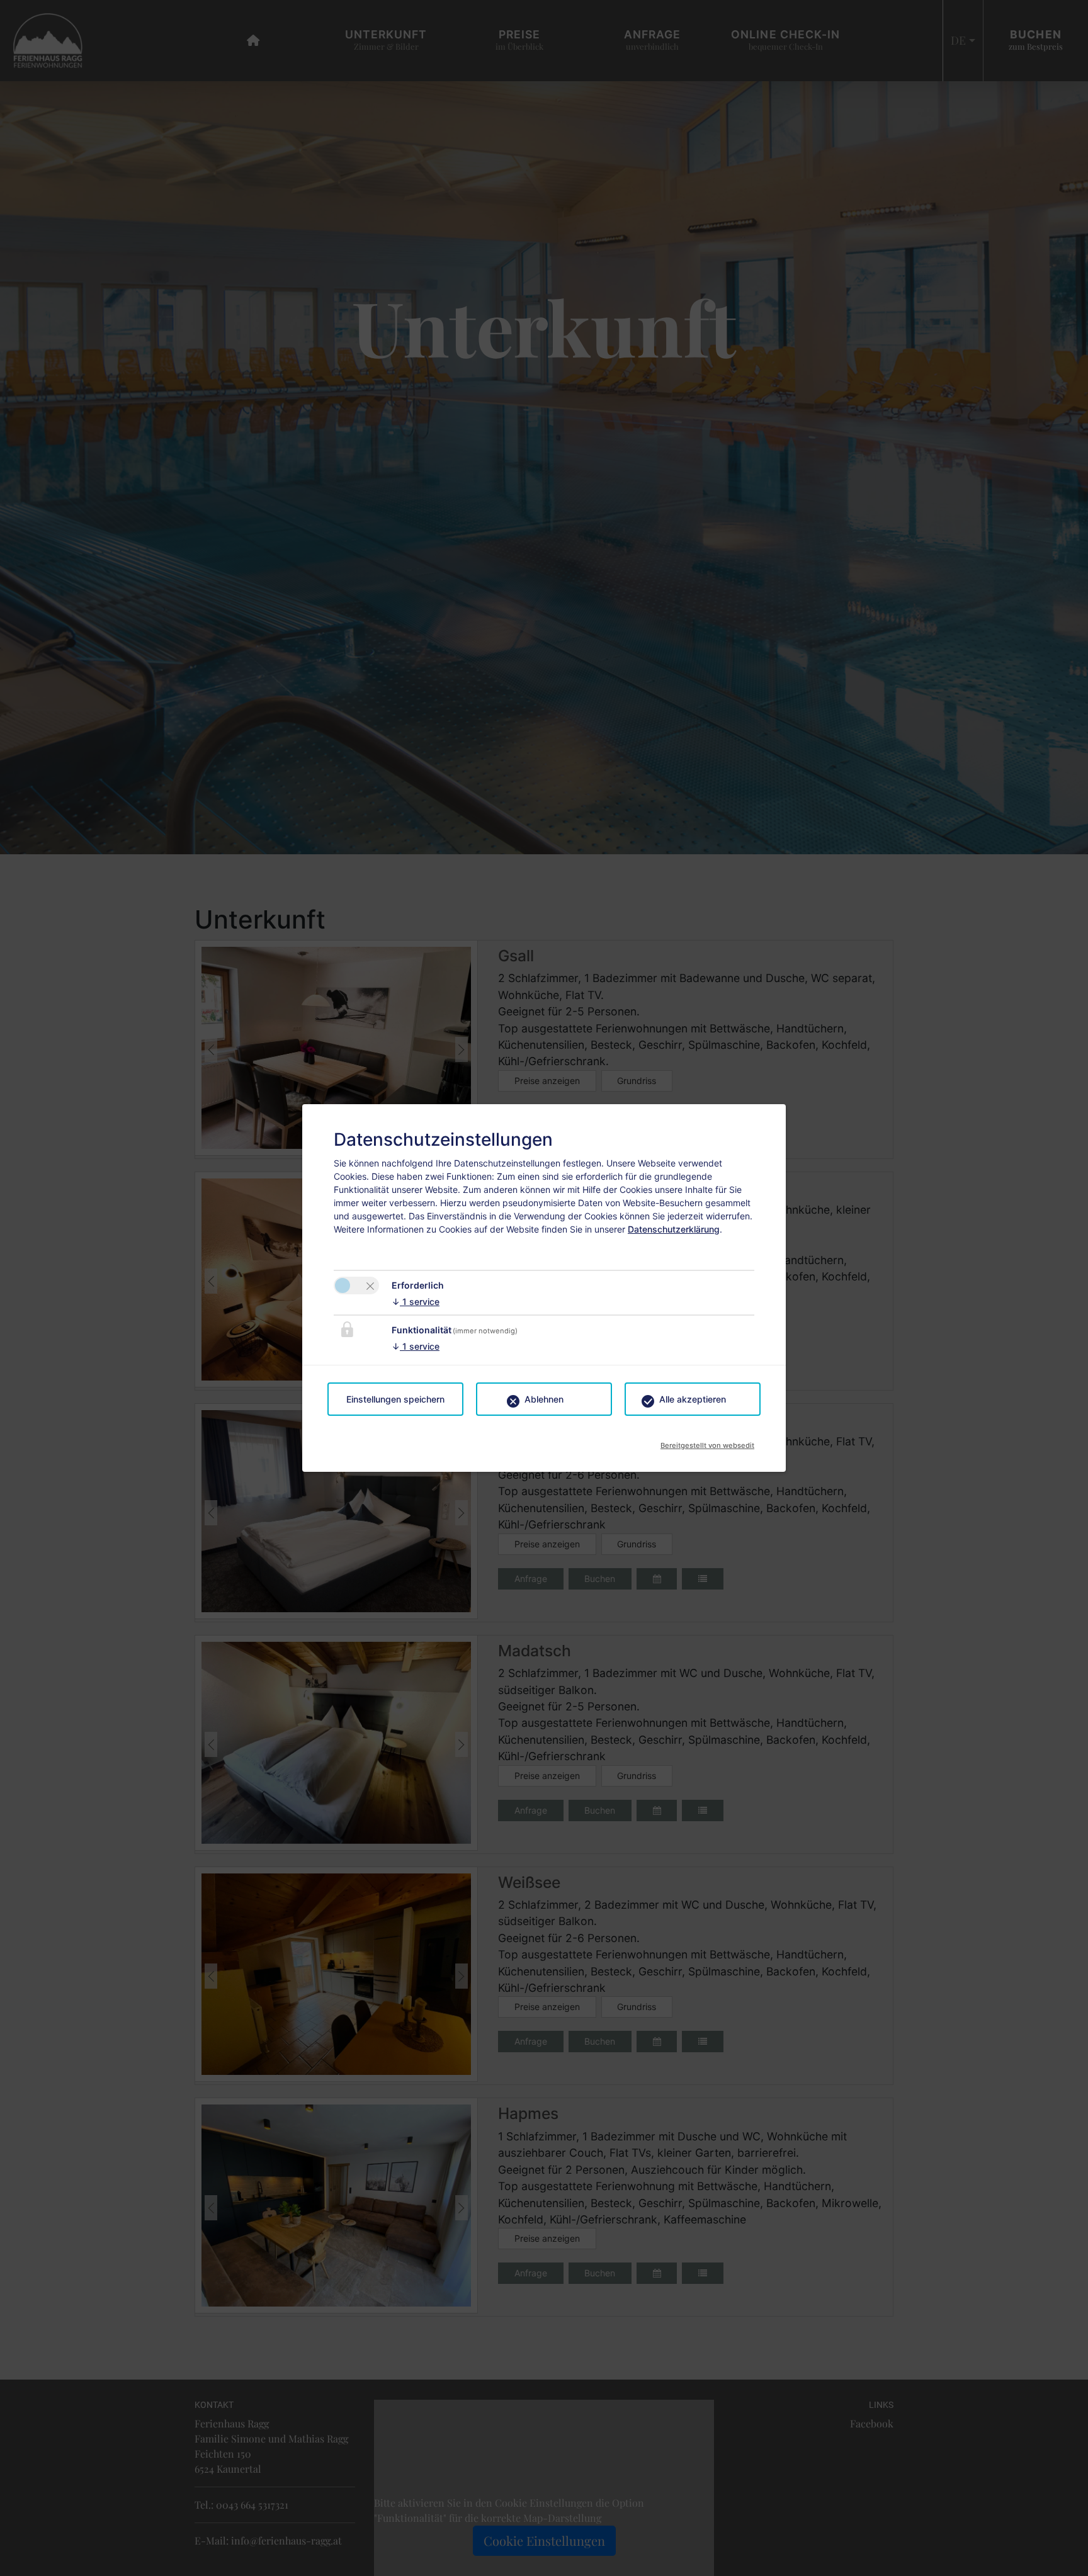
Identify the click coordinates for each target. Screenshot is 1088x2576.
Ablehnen (544, 1399)
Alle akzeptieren (693, 1399)
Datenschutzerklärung (674, 1229)
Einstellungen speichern (395, 1399)
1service (416, 1302)
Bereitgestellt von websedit (707, 1442)
